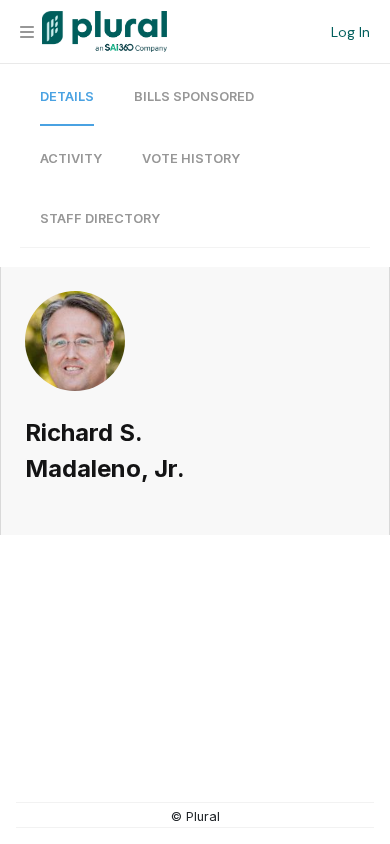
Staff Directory (100, 218)
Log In (350, 32)
